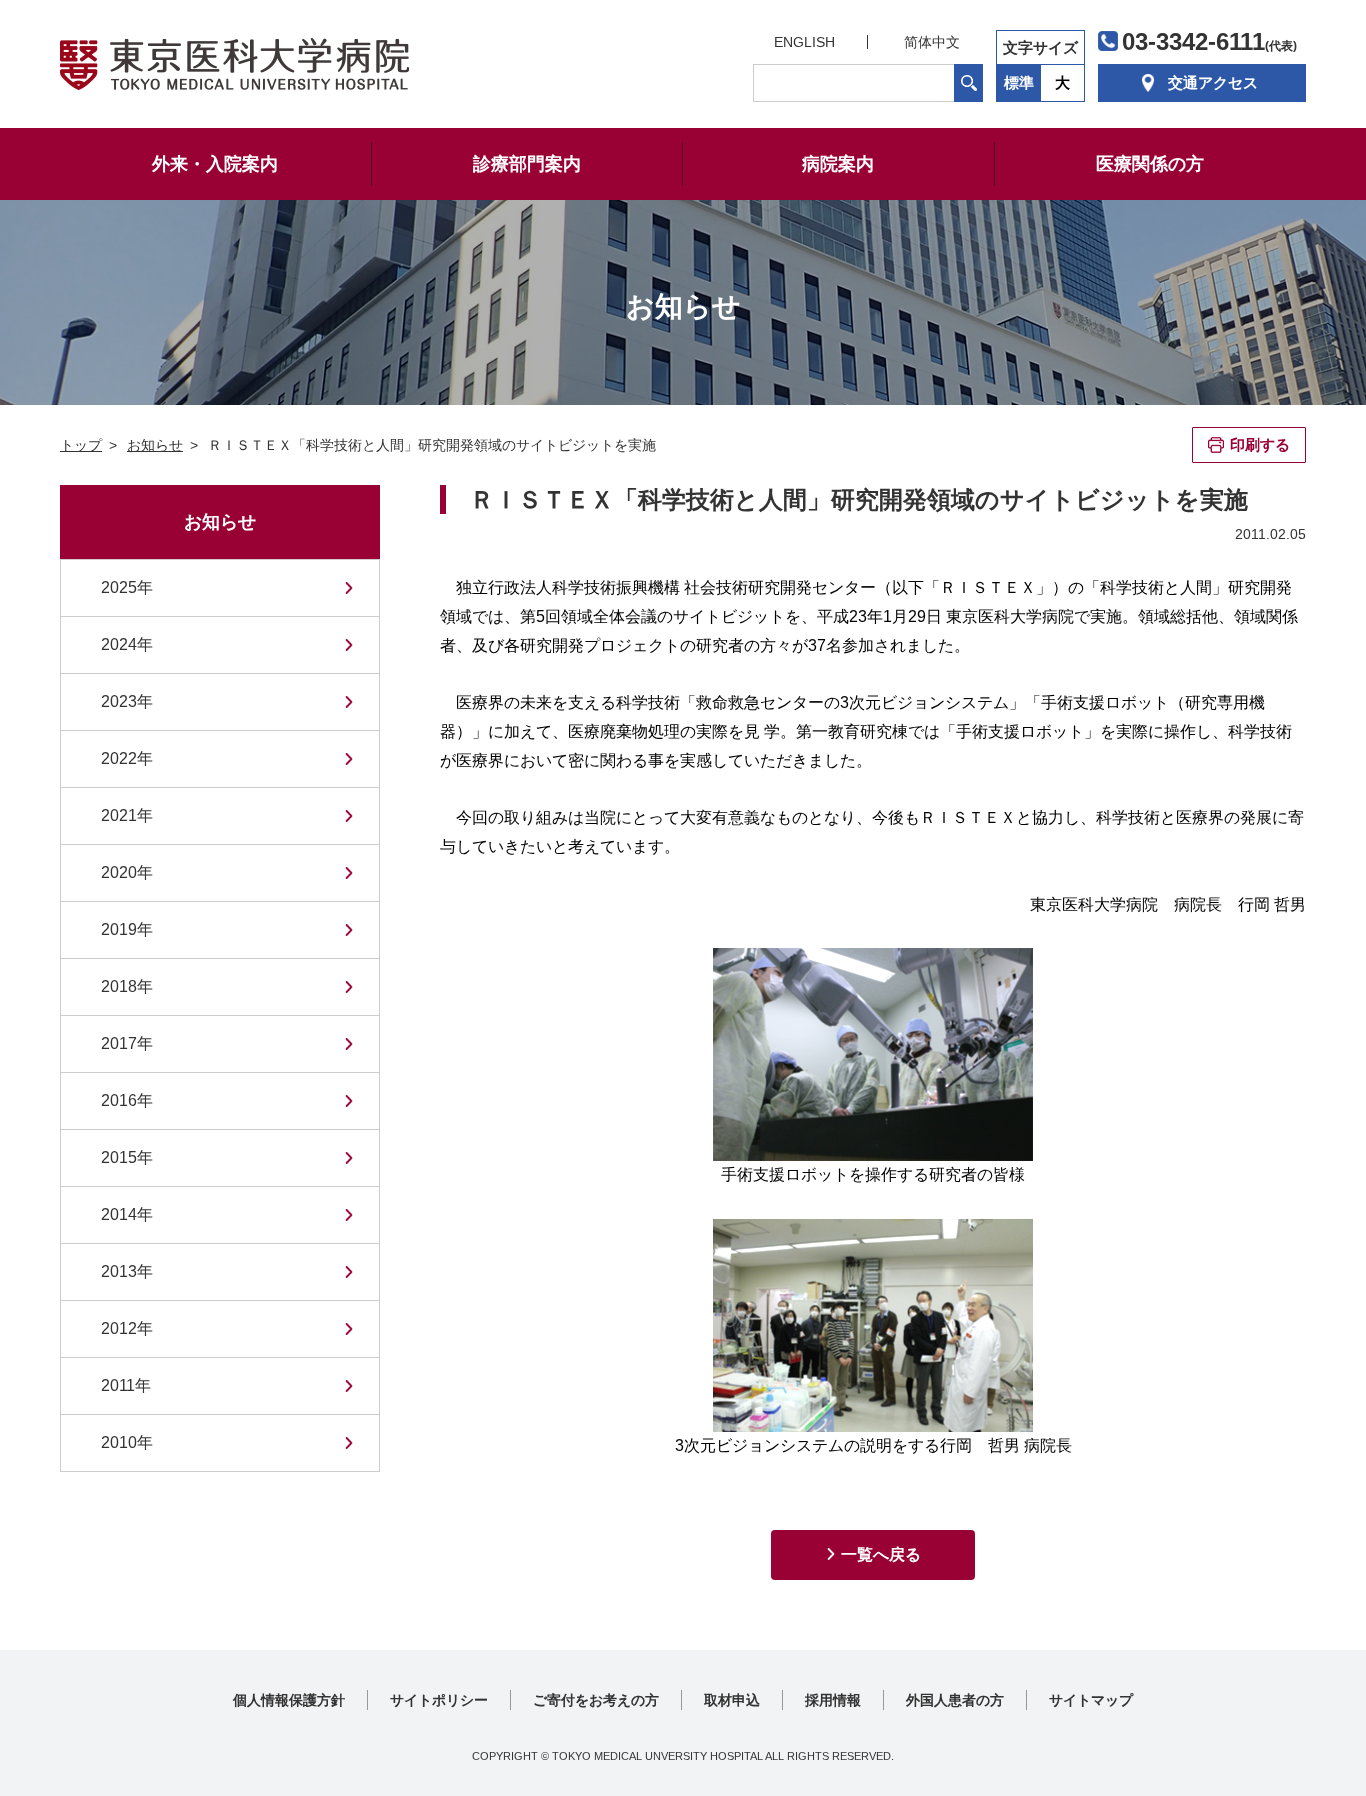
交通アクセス (1213, 82)
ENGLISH (804, 42)
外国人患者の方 (955, 1700)
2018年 (127, 986)
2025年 (127, 587)
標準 (1019, 82)
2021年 (127, 815)
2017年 (127, 1043)
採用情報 (833, 1700)
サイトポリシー (439, 1700)
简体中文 (932, 42)
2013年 (127, 1271)
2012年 (127, 1328)
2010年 (127, 1442)
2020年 (127, 872)
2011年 (126, 1385)
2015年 (127, 1157)
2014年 (127, 1214)
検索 (968, 83)
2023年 (127, 701)
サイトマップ (1091, 1700)
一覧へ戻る (881, 1554)
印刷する (1260, 444)
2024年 (127, 644)
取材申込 (732, 1700)
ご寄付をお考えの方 (596, 1700)
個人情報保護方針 (289, 1700)
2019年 (127, 929)
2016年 (127, 1100)
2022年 (127, 758)
